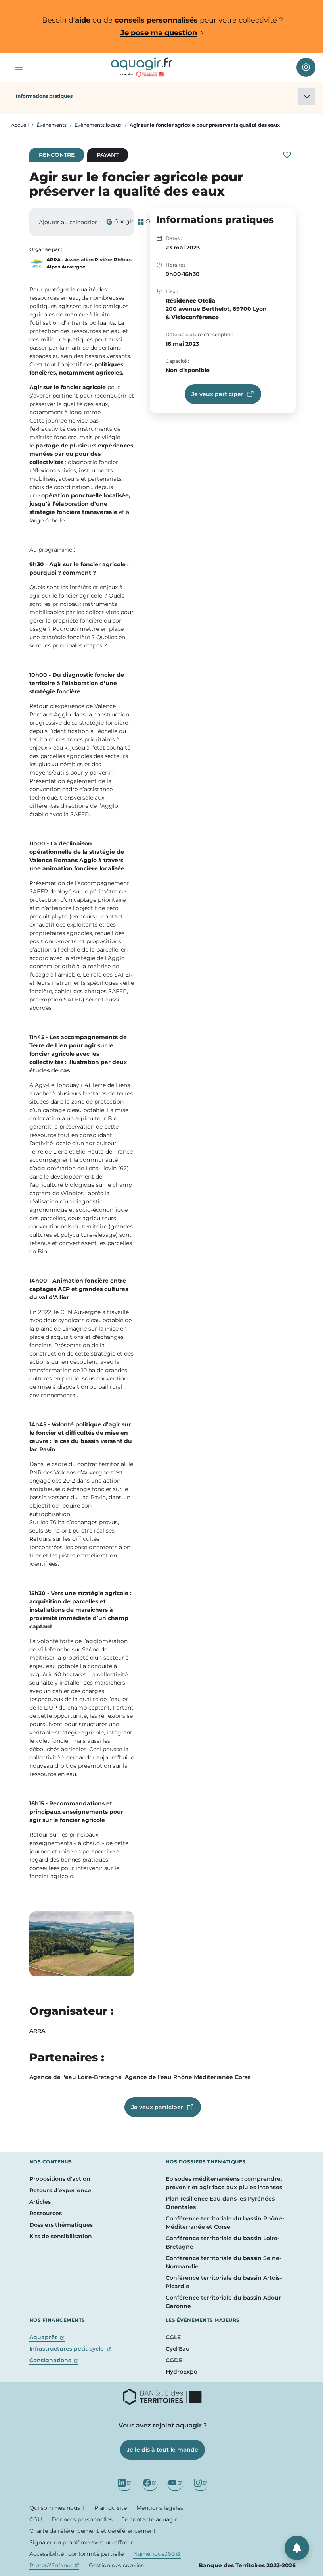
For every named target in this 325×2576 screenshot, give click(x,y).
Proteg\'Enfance (54, 2565)
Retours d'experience (60, 2190)
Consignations (54, 2360)
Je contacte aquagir (150, 2519)
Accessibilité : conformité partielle (76, 2554)
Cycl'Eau (178, 2349)
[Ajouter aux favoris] (287, 155)
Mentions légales (160, 2508)
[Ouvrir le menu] (19, 67)
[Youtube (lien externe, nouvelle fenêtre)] (175, 2483)
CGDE (174, 2360)
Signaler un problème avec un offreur (81, 2542)
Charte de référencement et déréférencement (93, 2531)
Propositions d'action (60, 2179)
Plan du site (111, 2508)
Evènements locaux (98, 125)
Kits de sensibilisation (61, 2236)
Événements (52, 125)
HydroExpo (182, 2372)
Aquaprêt (47, 2337)
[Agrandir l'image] (82, 1944)
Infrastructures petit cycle (70, 2349)
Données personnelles (82, 2519)
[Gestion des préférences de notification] (297, 2548)
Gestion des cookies (116, 2565)
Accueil (20, 125)
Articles (40, 2202)
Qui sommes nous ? (57, 2508)
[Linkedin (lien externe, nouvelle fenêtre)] (124, 2483)
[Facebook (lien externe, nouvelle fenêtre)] (150, 2483)
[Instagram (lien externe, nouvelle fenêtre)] (201, 2483)
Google (120, 222)
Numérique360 (157, 2554)
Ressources (46, 2213)
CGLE (173, 2337)
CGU (36, 2519)
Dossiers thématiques (61, 2225)
